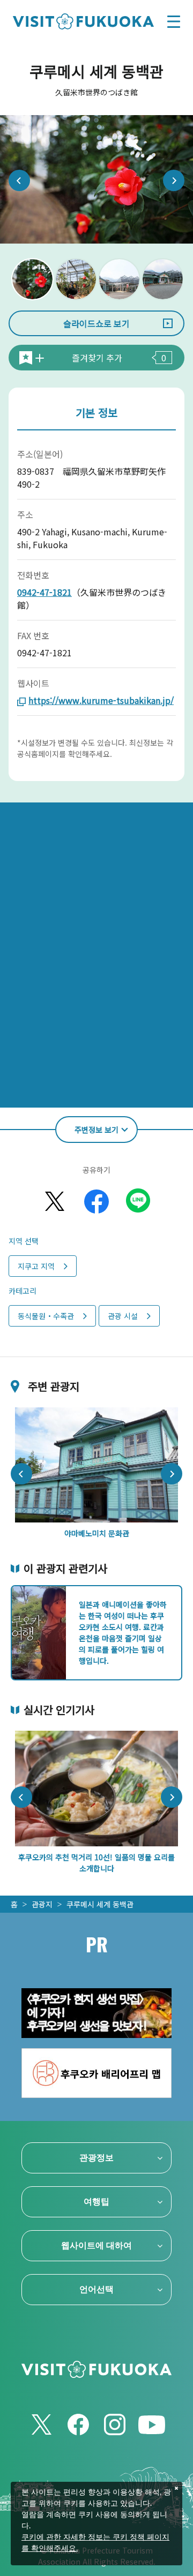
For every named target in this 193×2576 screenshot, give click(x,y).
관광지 (42, 1904)
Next (174, 180)
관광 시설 (123, 1316)
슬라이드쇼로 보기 (96, 323)
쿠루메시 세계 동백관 (100, 1904)
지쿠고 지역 (36, 1266)
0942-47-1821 (44, 592)
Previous (19, 180)
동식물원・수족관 (46, 1316)
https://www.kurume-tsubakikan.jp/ (101, 700)
